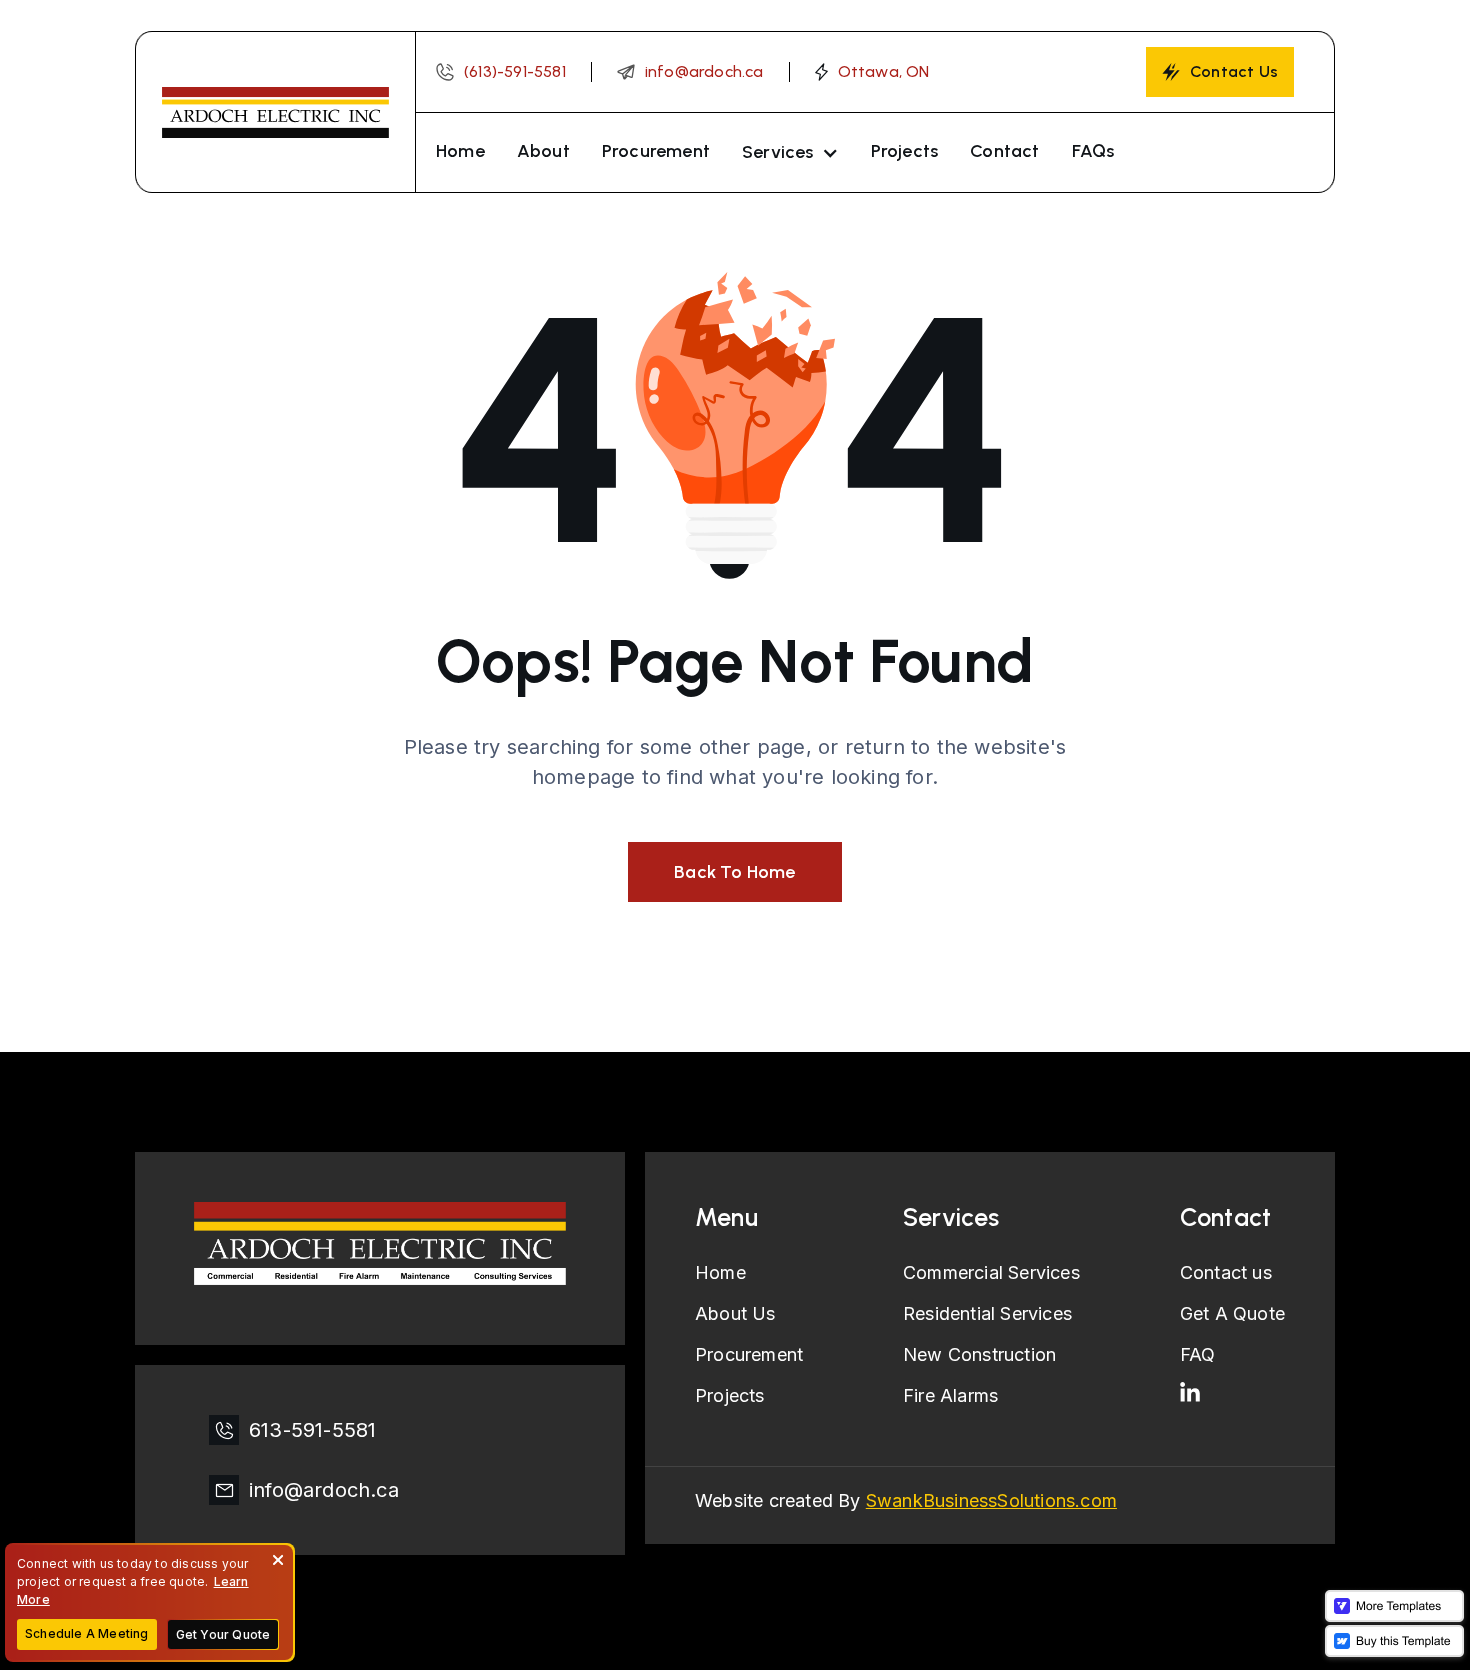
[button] (790, 152)
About (543, 151)
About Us (735, 1313)
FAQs (1093, 151)
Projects (905, 151)
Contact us (1226, 1272)
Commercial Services (991, 1272)
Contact (1004, 151)
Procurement (656, 151)
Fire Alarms (950, 1395)
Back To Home (734, 872)
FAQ (1198, 1354)
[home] (275, 112)
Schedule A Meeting (87, 1633)
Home (460, 151)
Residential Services (987, 1313)
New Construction (979, 1354)
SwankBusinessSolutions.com (991, 1500)
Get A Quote (1232, 1313)
